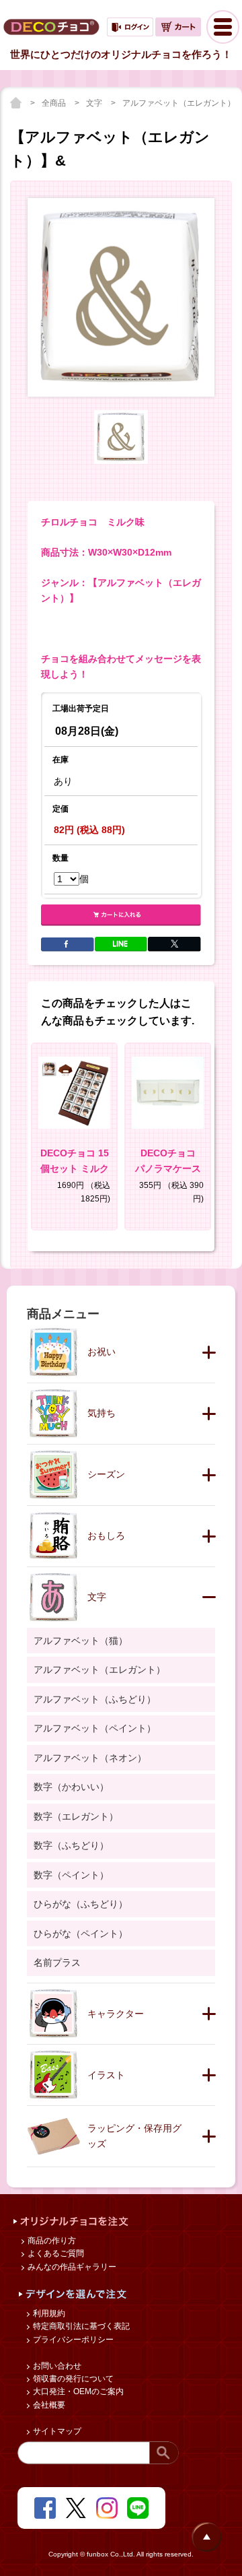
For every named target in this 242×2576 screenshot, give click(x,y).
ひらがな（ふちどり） (81, 1904)
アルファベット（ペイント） (95, 1728)
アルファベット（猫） (81, 1641)
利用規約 (48, 2313)
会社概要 (48, 2405)
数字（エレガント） (76, 1816)
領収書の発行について (72, 2379)
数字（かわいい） (71, 1787)
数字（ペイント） (71, 1875)
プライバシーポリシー (72, 2340)
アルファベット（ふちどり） (95, 1699)
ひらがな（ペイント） (81, 1934)
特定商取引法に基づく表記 (80, 2326)
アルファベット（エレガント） (180, 103)
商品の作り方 (51, 2241)
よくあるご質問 (55, 2253)
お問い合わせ (56, 2366)
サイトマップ (56, 2431)
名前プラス (57, 1962)
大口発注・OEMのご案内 (77, 2391)
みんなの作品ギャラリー (71, 2267)
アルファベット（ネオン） (90, 1758)
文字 (95, 103)
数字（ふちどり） (71, 1845)
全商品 (55, 103)
